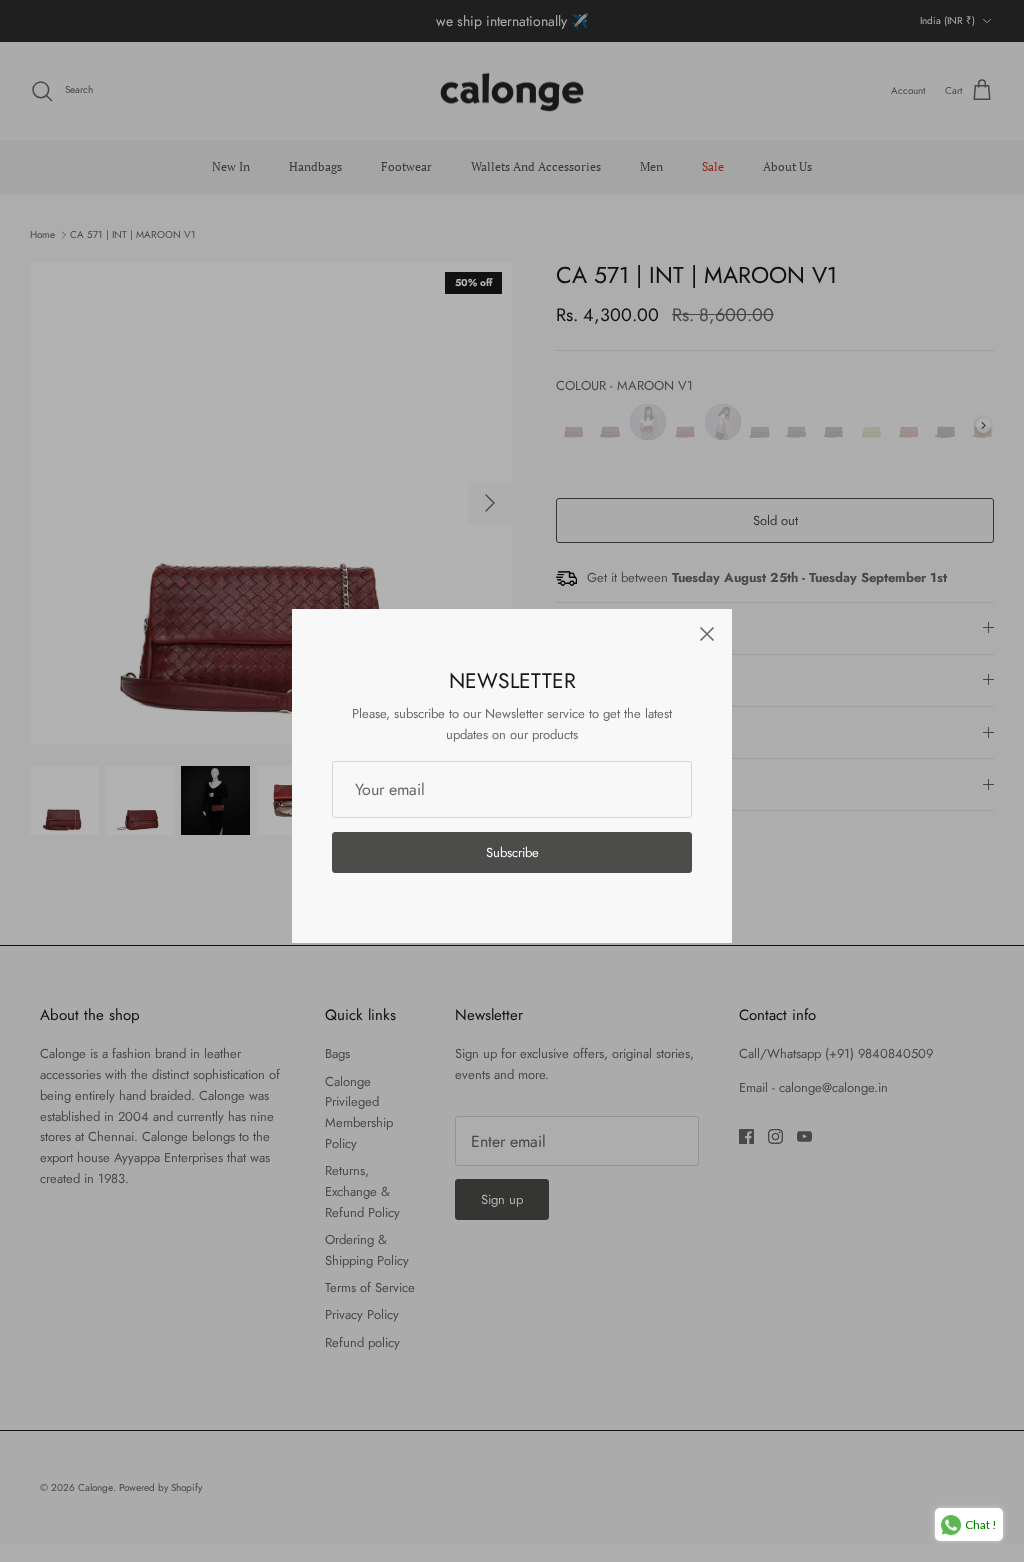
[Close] (707, 634)
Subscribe (512, 852)
